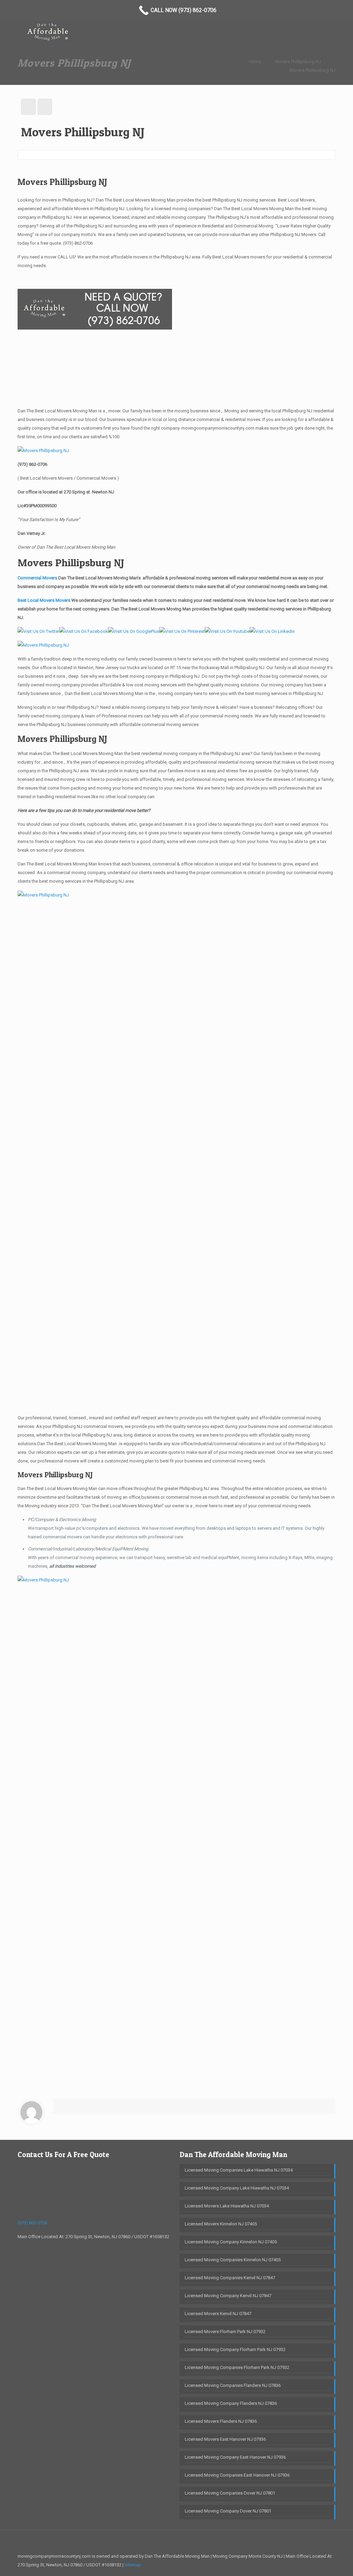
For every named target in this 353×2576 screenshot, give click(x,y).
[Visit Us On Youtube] (227, 631)
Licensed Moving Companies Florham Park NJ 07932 (237, 2367)
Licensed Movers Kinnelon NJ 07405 (221, 2224)
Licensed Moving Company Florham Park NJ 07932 (235, 2349)
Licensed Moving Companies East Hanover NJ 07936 (237, 2475)
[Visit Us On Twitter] (38, 631)
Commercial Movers (37, 578)
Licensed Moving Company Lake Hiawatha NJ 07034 (237, 2188)
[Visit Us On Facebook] (84, 631)
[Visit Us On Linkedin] (272, 631)
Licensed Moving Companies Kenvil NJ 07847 (230, 2278)
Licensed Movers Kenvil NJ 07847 (218, 2314)
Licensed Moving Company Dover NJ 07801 (228, 2511)
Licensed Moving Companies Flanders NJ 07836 (233, 2385)
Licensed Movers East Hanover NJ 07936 (225, 2439)
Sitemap (133, 2565)
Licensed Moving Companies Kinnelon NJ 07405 (233, 2260)
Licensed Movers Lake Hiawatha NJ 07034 (227, 2206)
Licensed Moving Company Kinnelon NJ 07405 (231, 2242)
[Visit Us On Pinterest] (182, 631)
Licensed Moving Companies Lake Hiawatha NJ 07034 (239, 2170)
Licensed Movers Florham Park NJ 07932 (225, 2332)
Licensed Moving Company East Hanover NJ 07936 (235, 2457)
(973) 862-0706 (78, 243)
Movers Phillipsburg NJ (298, 62)
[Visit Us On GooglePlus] (134, 631)
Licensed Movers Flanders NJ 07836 (221, 2421)
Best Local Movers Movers (44, 600)
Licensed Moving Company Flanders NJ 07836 (231, 2403)
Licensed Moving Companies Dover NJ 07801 (230, 2493)
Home (255, 62)
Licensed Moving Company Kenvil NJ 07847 (228, 2296)
